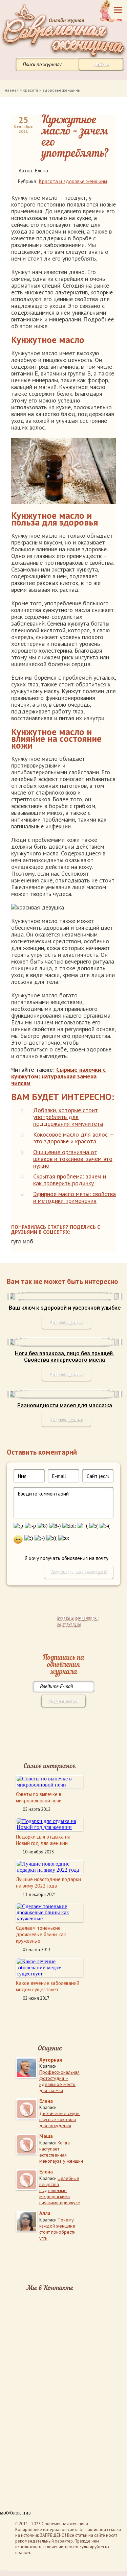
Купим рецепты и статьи (78, 1621)
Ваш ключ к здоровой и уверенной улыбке (65, 1308)
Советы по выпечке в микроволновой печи (39, 1797)
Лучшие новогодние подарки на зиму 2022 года (48, 1882)
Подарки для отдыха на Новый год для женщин (43, 1840)
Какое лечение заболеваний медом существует (48, 1986)
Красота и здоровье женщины (52, 90)
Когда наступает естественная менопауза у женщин (61, 2152)
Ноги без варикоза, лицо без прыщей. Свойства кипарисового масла (65, 1357)
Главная (11, 90)
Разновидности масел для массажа (65, 1405)
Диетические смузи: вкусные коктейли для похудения (60, 2119)
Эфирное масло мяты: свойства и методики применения (75, 1197)
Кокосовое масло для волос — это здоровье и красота (74, 1138)
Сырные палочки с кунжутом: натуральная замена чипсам (58, 1076)
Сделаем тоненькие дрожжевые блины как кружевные (41, 1934)
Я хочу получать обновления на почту (67, 1558)
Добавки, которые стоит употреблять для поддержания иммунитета (68, 1117)
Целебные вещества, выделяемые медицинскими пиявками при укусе (60, 2190)
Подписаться (64, 1701)
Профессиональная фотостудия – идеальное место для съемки (59, 2081)
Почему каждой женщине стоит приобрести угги (57, 2229)
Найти (101, 64)
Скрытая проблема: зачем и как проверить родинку (70, 1180)
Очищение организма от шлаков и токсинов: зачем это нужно (73, 1159)
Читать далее (66, 1322)
